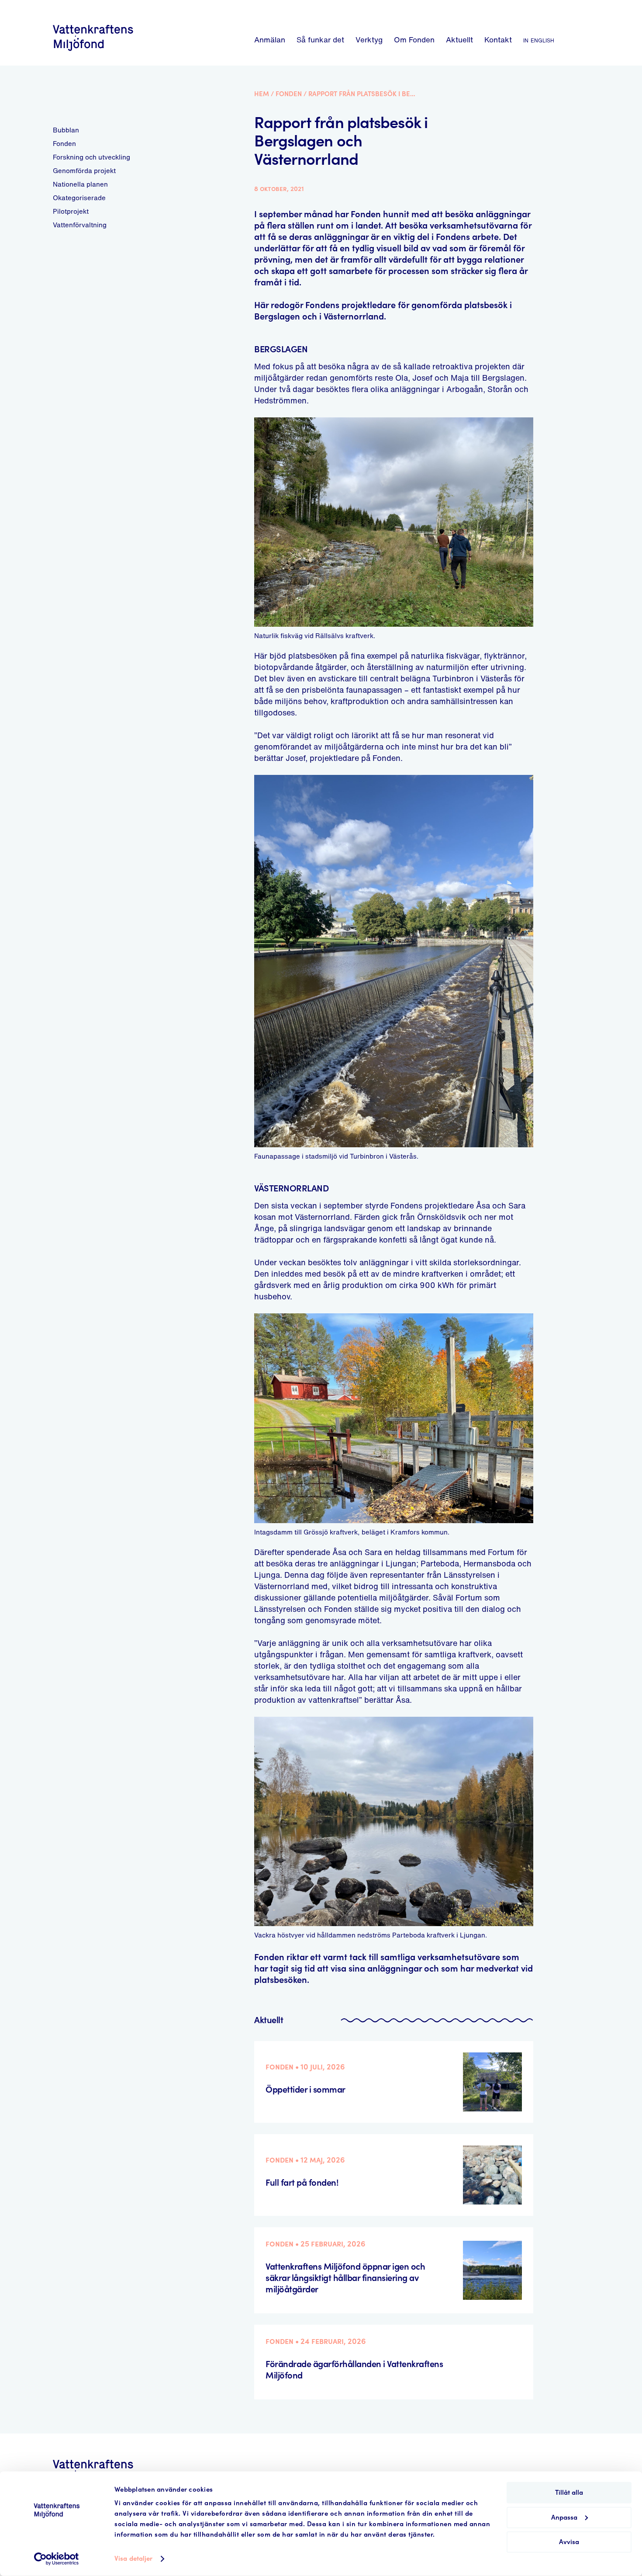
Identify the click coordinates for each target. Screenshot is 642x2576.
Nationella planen (80, 184)
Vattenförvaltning (80, 225)
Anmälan (270, 40)
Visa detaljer (133, 2559)
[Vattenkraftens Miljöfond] (93, 52)
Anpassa (564, 2517)
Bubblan (66, 130)
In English (539, 40)
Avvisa (569, 2542)
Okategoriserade (79, 198)
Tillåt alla (569, 2493)
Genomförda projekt (84, 170)
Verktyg (369, 40)
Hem (262, 94)
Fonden (64, 143)
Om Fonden (414, 40)
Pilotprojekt (71, 211)
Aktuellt (459, 40)
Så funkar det (320, 40)
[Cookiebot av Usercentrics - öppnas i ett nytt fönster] (57, 2559)
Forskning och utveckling (91, 157)
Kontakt (498, 40)
